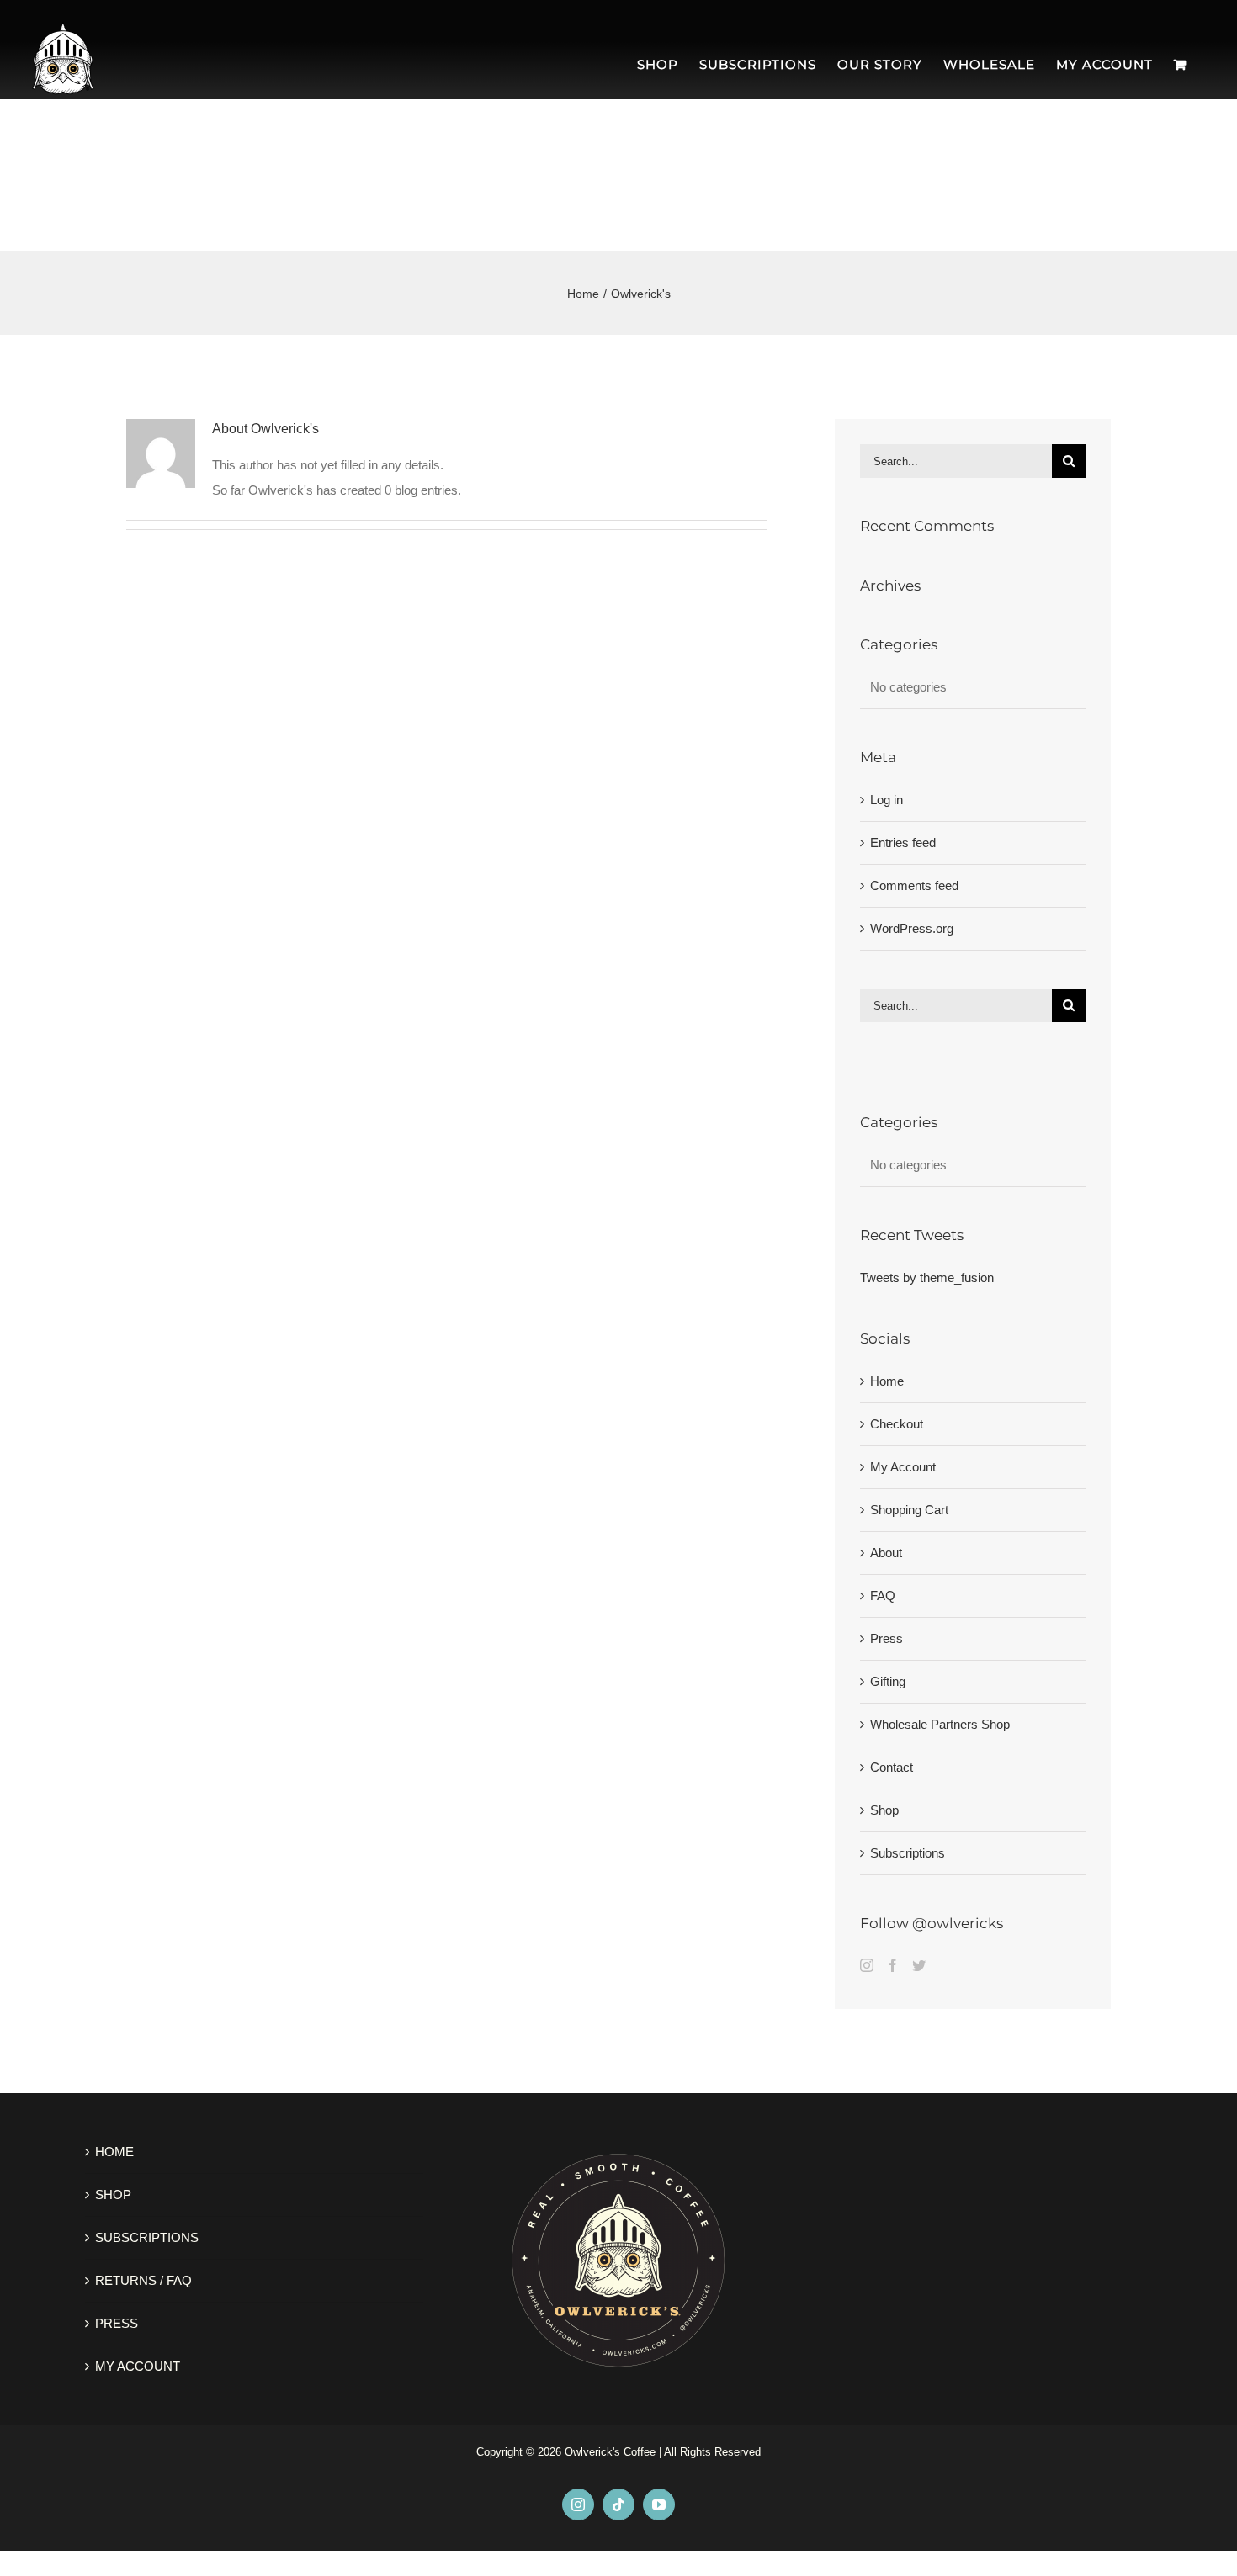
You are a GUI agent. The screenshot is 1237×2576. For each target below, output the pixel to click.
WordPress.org (912, 928)
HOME (114, 2152)
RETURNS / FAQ (143, 2280)
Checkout (897, 1424)
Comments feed (914, 885)
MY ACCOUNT (138, 2366)
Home (887, 1381)
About (886, 1553)
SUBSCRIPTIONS (147, 2237)
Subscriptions (908, 1853)
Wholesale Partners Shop (940, 1724)
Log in (887, 800)
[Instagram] (867, 1965)
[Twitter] (919, 1965)
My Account (903, 1467)
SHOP (113, 2194)
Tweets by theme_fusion (927, 1277)
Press (887, 1638)
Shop (884, 1810)
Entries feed (903, 843)
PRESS (117, 2323)
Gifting (888, 1681)
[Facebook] (893, 1965)
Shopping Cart (909, 1510)
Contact (892, 1767)
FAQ (883, 1595)
